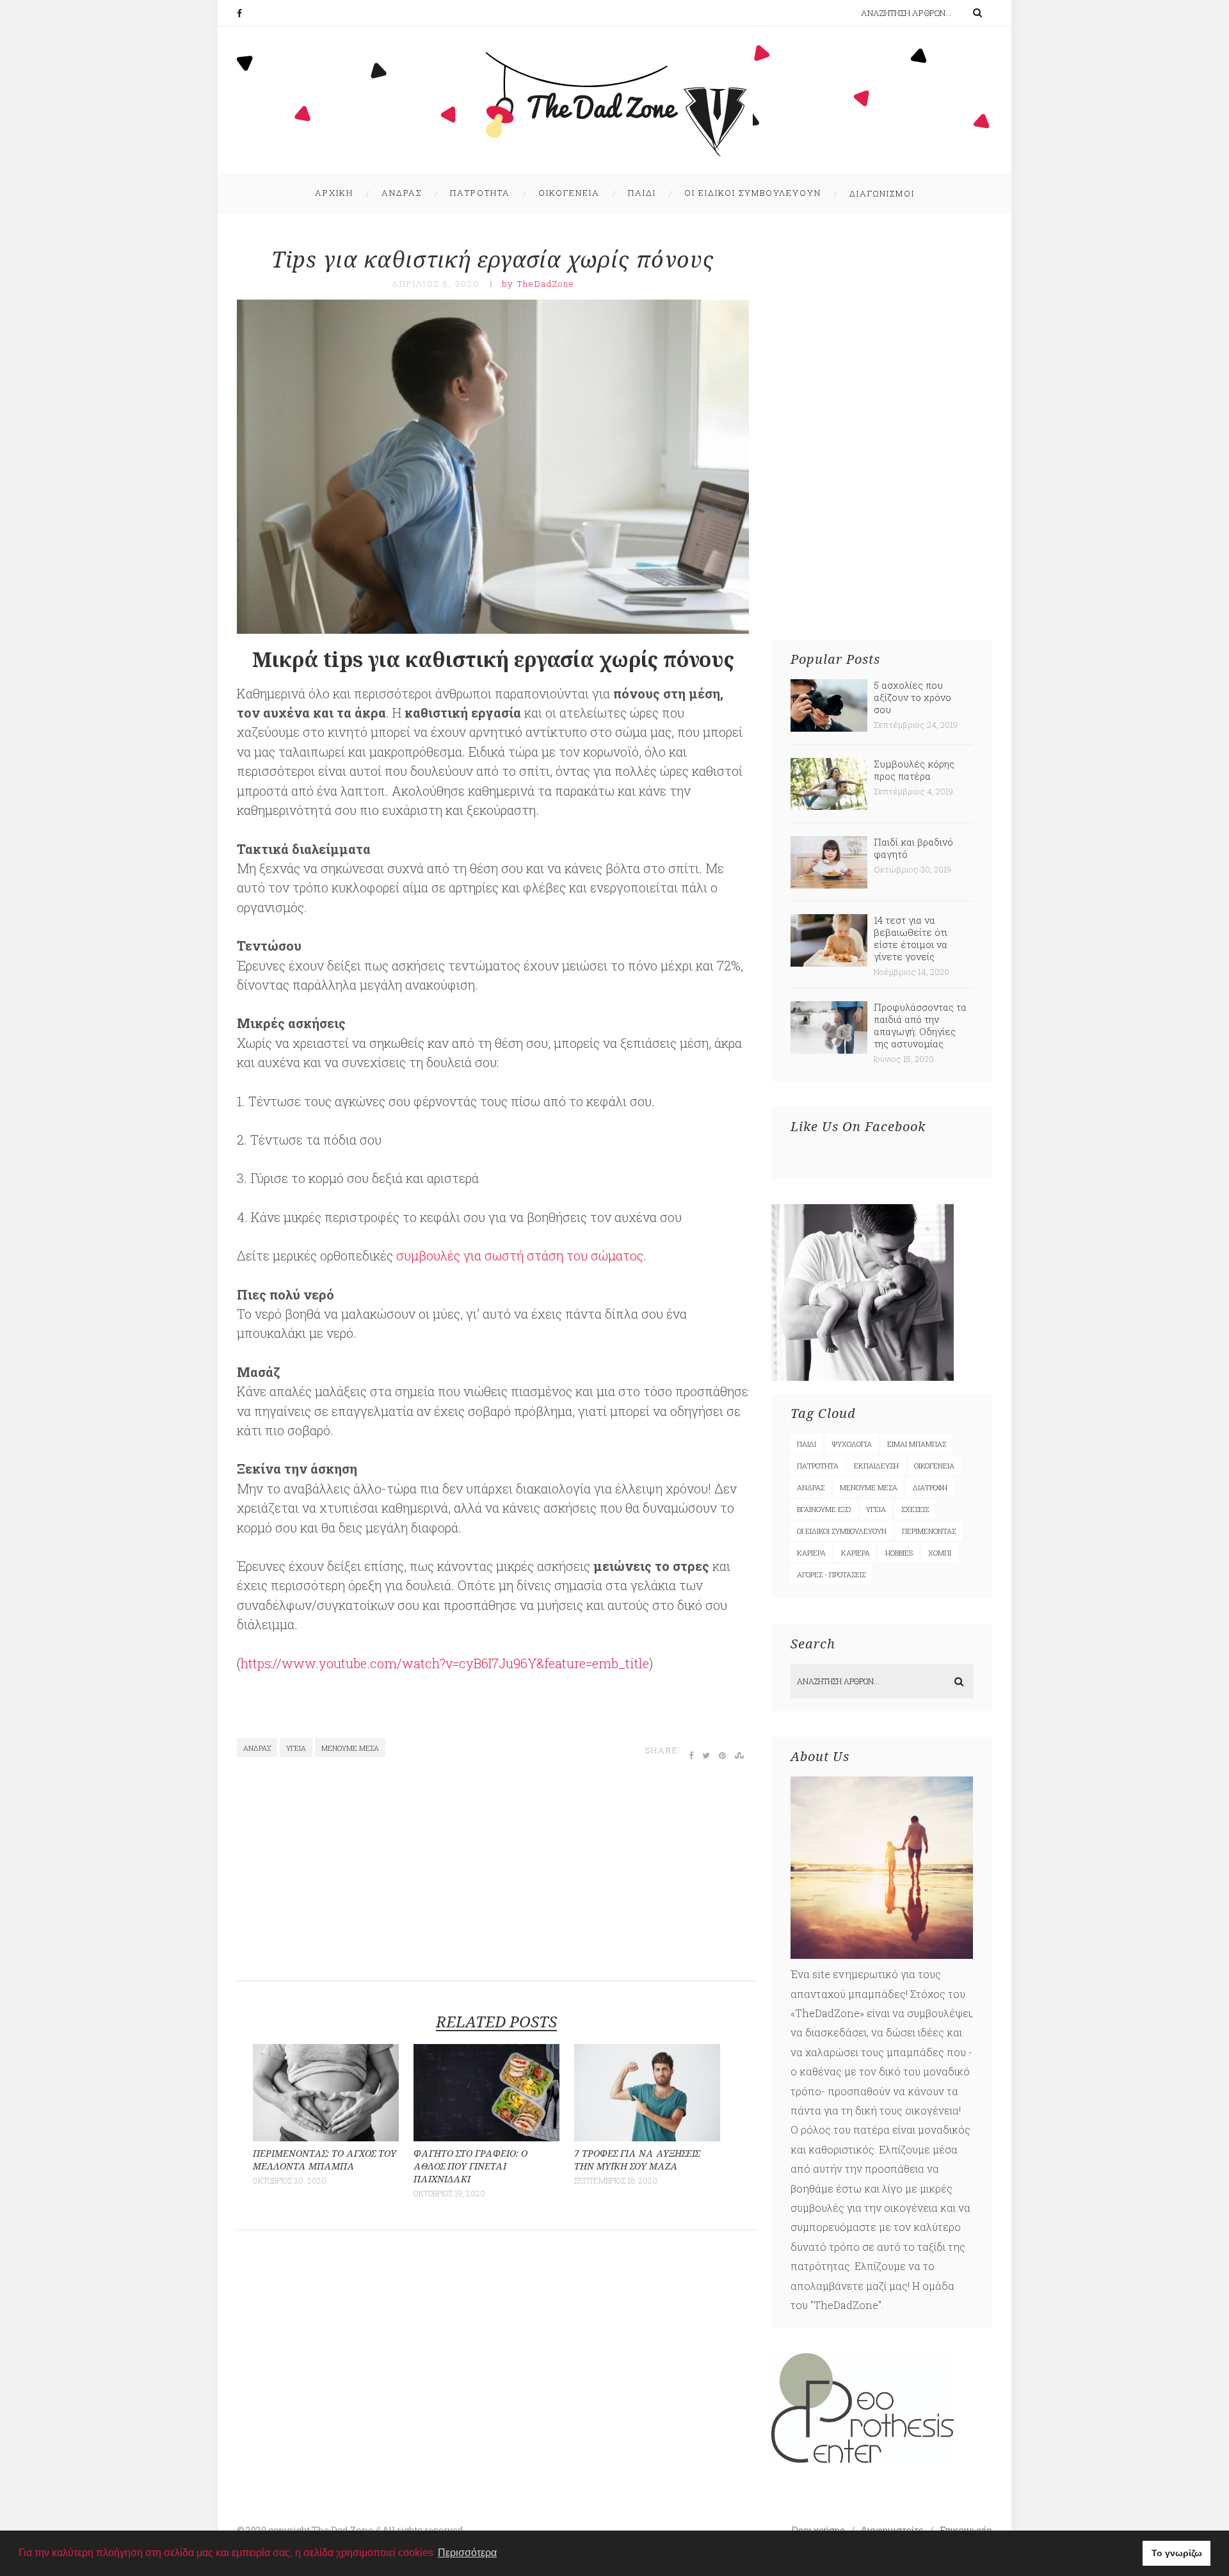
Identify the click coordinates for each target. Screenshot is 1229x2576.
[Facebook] (246, 13)
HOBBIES (899, 1553)
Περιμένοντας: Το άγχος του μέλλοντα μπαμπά (325, 2160)
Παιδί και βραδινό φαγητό (913, 848)
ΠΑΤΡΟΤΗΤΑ (480, 193)
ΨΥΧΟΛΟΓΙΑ (852, 1444)
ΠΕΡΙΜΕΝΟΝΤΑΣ (929, 1531)
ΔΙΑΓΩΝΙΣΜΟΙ (882, 193)
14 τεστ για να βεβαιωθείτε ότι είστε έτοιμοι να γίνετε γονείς (911, 938)
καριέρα (811, 1553)
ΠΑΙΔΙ (642, 193)
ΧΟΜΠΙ (940, 1553)
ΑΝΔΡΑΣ (402, 193)
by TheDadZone (538, 284)
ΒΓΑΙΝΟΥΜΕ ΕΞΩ (824, 1509)
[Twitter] (707, 1755)
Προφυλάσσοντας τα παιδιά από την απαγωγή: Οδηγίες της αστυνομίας (920, 1025)
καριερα (855, 1553)
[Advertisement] (495, 1876)
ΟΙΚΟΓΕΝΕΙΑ (569, 193)
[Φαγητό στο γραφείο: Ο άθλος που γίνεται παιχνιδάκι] (486, 2137)
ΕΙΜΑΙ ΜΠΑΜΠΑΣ (917, 1444)
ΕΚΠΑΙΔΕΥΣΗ (876, 1466)
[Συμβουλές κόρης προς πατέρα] (829, 806)
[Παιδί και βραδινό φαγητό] (829, 884)
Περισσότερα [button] (467, 2553)
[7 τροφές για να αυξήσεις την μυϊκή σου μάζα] (647, 2137)
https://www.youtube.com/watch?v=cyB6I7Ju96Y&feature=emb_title (445, 1663)
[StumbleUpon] (740, 1755)
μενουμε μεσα (350, 1748)
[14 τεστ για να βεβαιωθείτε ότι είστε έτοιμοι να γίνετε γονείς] (829, 962)
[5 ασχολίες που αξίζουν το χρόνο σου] (829, 728)
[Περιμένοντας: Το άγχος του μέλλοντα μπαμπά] (326, 2137)
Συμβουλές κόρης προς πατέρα (914, 770)
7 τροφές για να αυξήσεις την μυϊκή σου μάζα (637, 2160)
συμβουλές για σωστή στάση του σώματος (520, 1255)
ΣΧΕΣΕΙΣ (915, 1509)
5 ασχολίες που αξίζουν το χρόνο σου (912, 697)
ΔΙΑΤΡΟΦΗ (930, 1487)
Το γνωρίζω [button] (1177, 2553)
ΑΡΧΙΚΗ (334, 193)
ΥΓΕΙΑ (296, 1748)
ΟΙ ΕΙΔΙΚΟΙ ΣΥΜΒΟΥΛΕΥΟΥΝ (753, 193)
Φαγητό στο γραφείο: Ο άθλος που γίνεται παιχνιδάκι (470, 2166)
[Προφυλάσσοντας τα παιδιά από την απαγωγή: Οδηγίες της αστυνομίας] (829, 1050)
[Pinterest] (723, 1755)
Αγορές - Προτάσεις (831, 1574)
